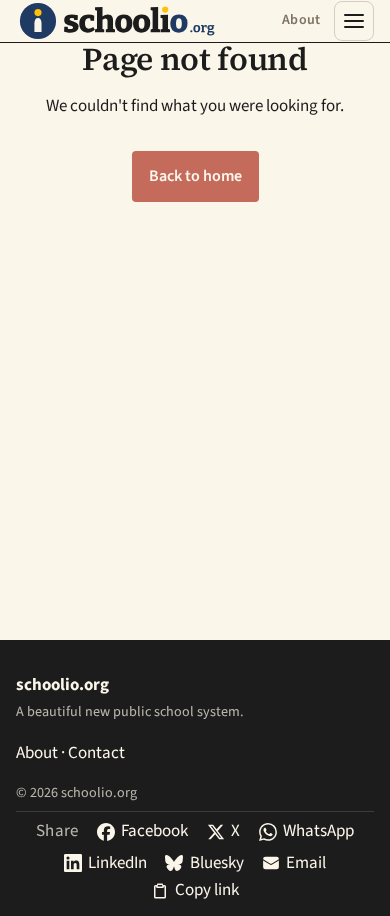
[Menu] (354, 21)
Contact (96, 753)
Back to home (195, 176)
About (301, 20)
